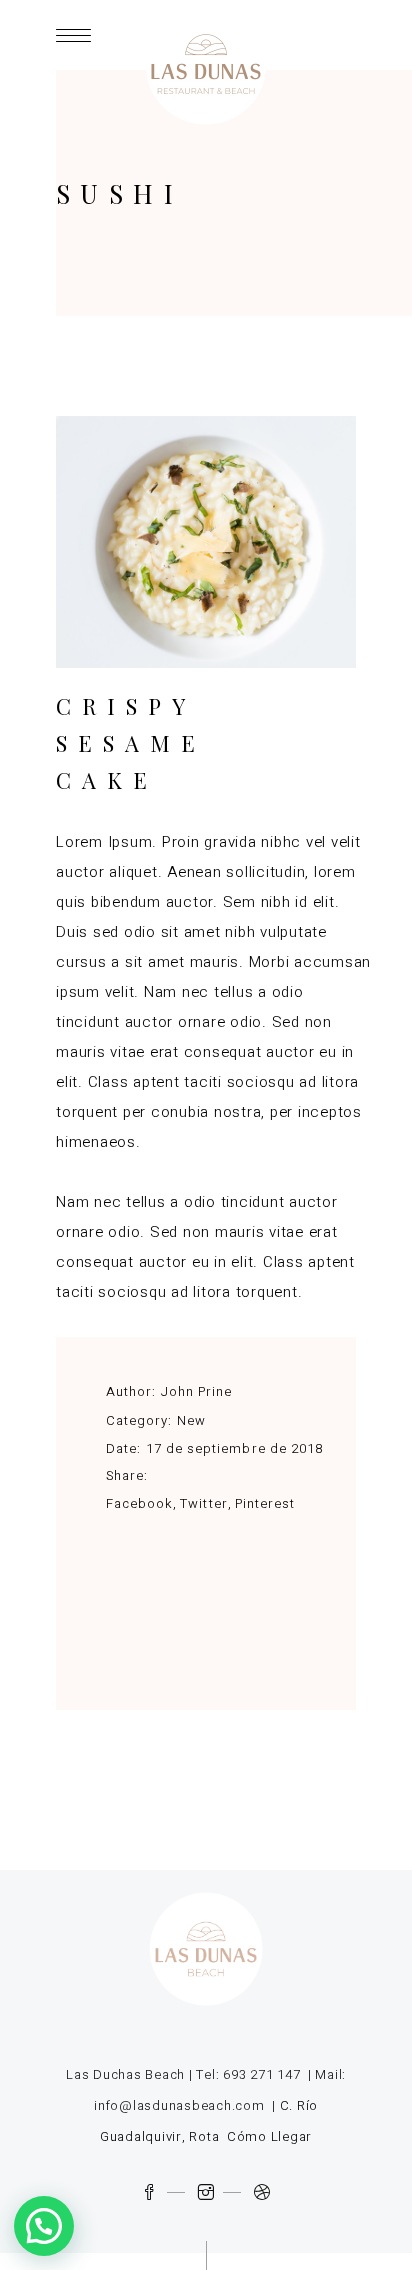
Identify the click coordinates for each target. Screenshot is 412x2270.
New (191, 1420)
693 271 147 (261, 2074)
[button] (44, 2226)
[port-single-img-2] (206, 542)
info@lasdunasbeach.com (179, 2105)
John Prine (196, 1391)
